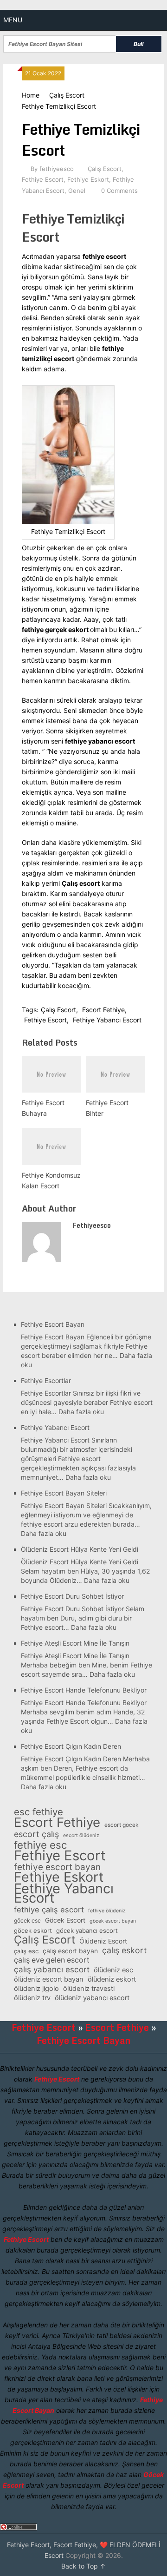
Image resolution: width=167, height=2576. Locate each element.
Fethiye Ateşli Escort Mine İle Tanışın (75, 1643)
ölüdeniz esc (113, 1970)
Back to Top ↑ (83, 2566)
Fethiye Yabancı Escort (107, 1020)
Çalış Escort (67, 95)
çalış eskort (124, 1950)
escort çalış (36, 1834)
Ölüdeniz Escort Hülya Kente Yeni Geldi (80, 1549)
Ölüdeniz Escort (103, 1941)
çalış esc (26, 1951)
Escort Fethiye (103, 1010)
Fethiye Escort (43, 179)
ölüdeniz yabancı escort (92, 1998)
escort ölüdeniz (81, 1835)
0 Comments (119, 191)
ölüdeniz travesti (89, 1989)
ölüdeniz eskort (112, 1979)
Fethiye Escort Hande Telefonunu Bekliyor (84, 1690)
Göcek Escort (65, 1920)
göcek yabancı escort (87, 1930)
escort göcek (122, 1825)
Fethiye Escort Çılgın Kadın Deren (71, 1746)
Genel (77, 191)
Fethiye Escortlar (46, 1380)
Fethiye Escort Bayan (53, 1324)
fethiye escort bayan (57, 1867)
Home (31, 95)
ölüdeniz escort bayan (49, 1979)
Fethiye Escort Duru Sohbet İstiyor (72, 1596)
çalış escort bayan (70, 1951)
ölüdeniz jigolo (36, 1989)
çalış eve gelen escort (52, 1960)
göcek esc (27, 1920)
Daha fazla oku (81, 1412)
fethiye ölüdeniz (107, 1911)
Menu (13, 20)
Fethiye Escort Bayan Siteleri (64, 1493)
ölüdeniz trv (32, 1998)
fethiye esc (40, 1845)
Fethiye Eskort (88, 179)
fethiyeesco (57, 169)
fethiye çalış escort (49, 1910)
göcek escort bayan (113, 1921)
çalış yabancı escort (52, 1970)
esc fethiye (39, 1812)
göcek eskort (33, 1930)
